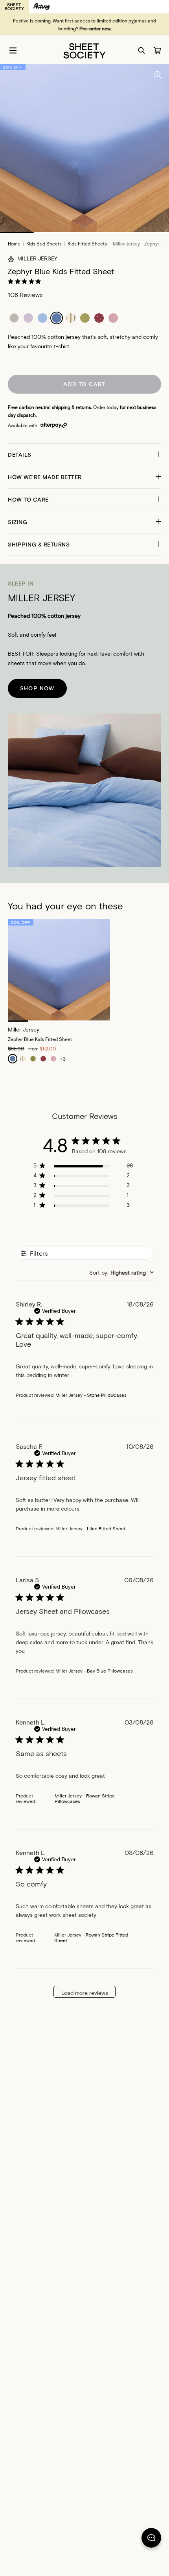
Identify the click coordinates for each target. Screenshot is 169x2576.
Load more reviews (85, 1993)
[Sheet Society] (84, 50)
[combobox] (121, 1272)
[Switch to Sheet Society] (14, 7)
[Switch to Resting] (42, 7)
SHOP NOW (37, 688)
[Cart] (157, 50)
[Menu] (13, 50)
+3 (63, 1059)
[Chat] (151, 2539)
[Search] (141, 50)
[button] (84, 455)
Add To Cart (84, 384)
